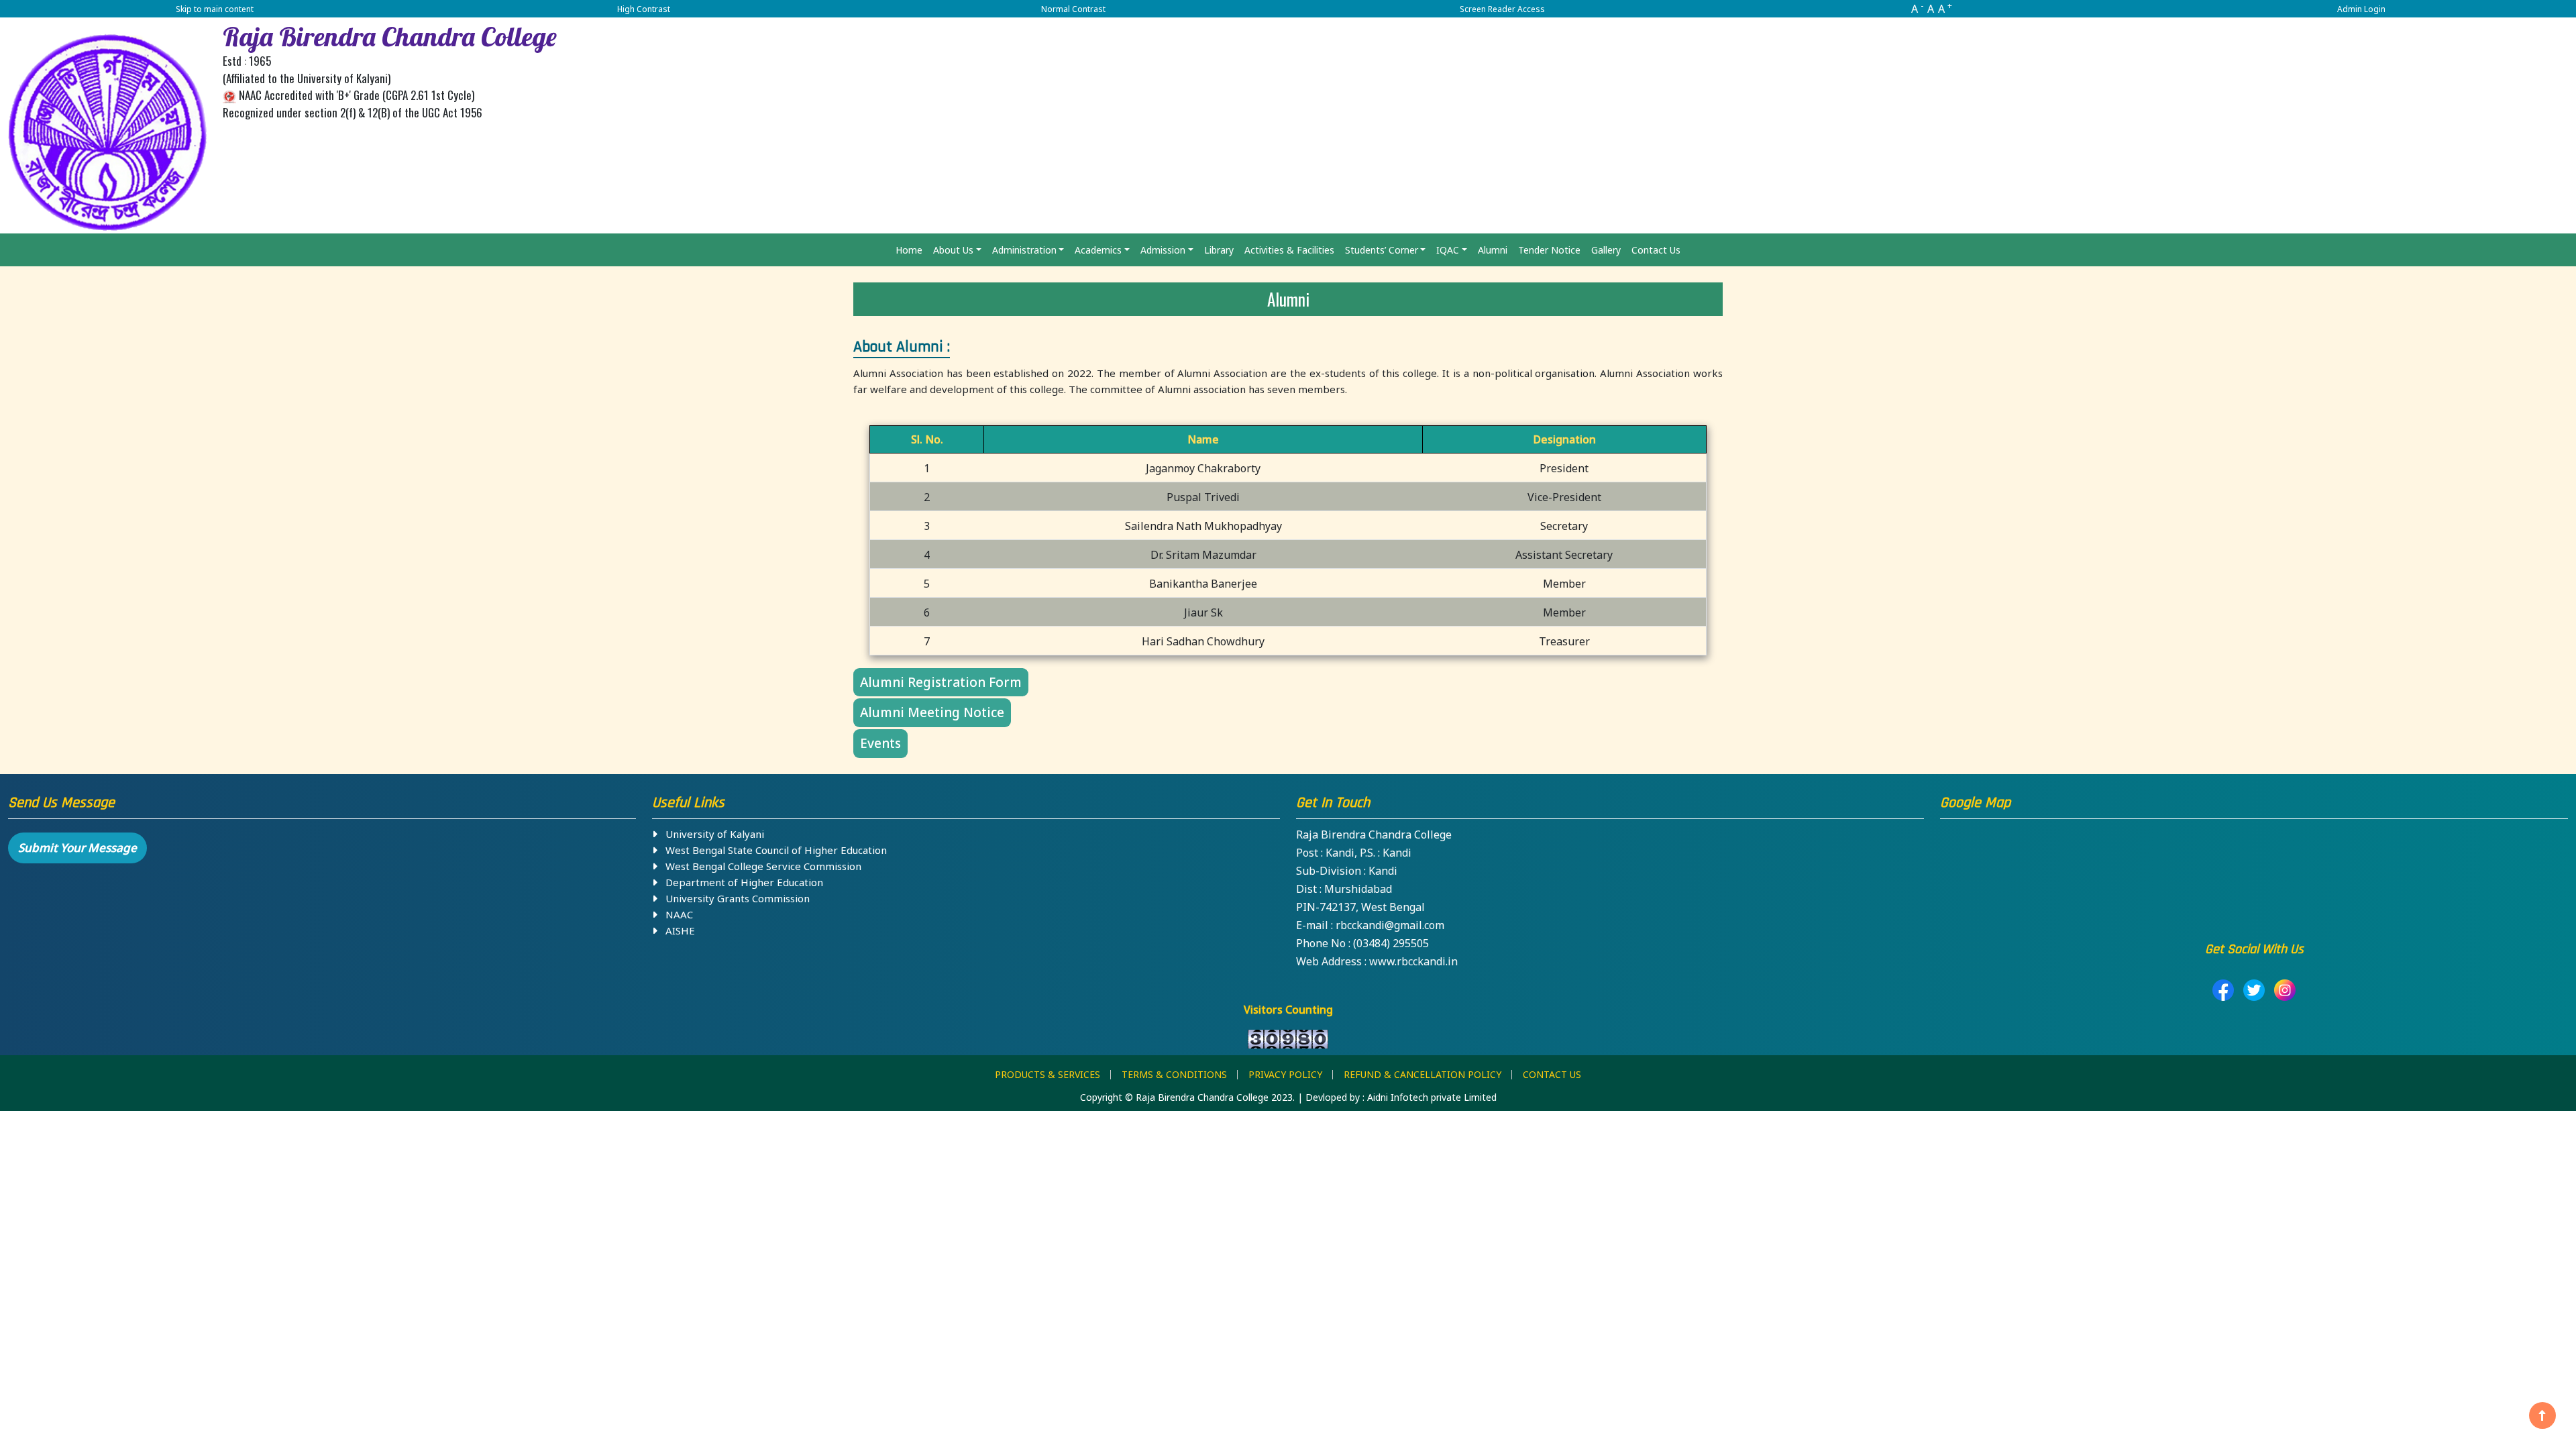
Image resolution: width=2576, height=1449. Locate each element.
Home (909, 250)
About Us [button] (953, 250)
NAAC (675, 914)
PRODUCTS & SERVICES (1048, 1074)
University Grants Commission (734, 898)
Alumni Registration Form (941, 682)
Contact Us (1656, 250)
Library (1219, 250)
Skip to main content (215, 9)
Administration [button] (1024, 250)
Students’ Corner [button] (1382, 250)
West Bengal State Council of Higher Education (772, 850)
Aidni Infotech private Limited (1432, 1097)
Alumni (1493, 250)
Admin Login (2361, 9)
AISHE (676, 930)
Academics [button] (1098, 250)
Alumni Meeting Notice (932, 712)
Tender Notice (1549, 250)
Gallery (1606, 250)
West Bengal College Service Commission (759, 866)
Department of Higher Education (740, 882)
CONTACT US (1552, 1074)
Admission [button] (1163, 250)
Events (880, 743)
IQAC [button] (1448, 250)
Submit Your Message (77, 848)
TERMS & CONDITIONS (1174, 1074)
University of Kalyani (711, 834)
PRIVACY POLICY (1285, 1074)
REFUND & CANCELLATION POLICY (1423, 1074)
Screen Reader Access (1502, 9)
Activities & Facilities (1289, 250)
